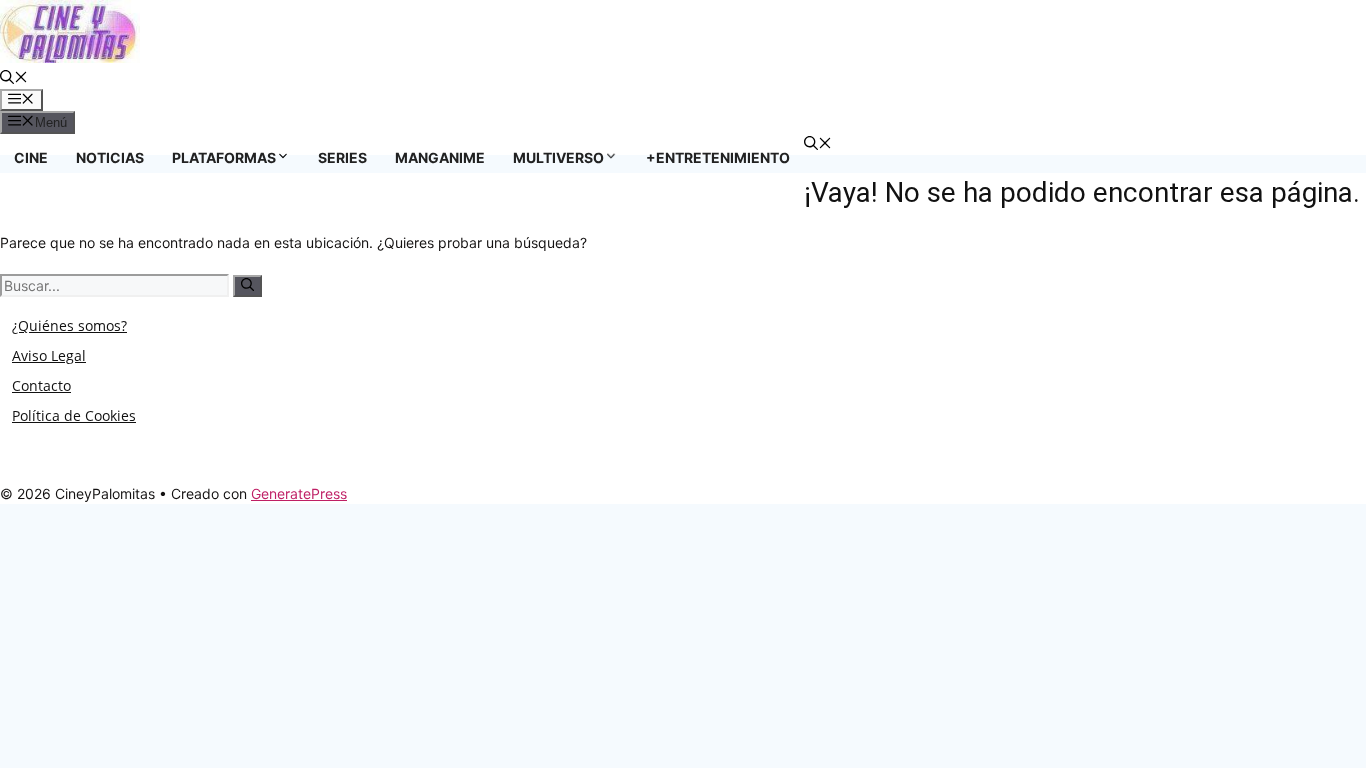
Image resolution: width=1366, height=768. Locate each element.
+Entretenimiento (718, 157)
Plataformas (224, 157)
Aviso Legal (49, 355)
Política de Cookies (74, 415)
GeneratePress (299, 493)
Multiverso (558, 157)
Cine (31, 157)
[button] (14, 78)
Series (342, 157)
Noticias (110, 157)
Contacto (41, 385)
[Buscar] (247, 286)
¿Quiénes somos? (69, 325)
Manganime (440, 157)
